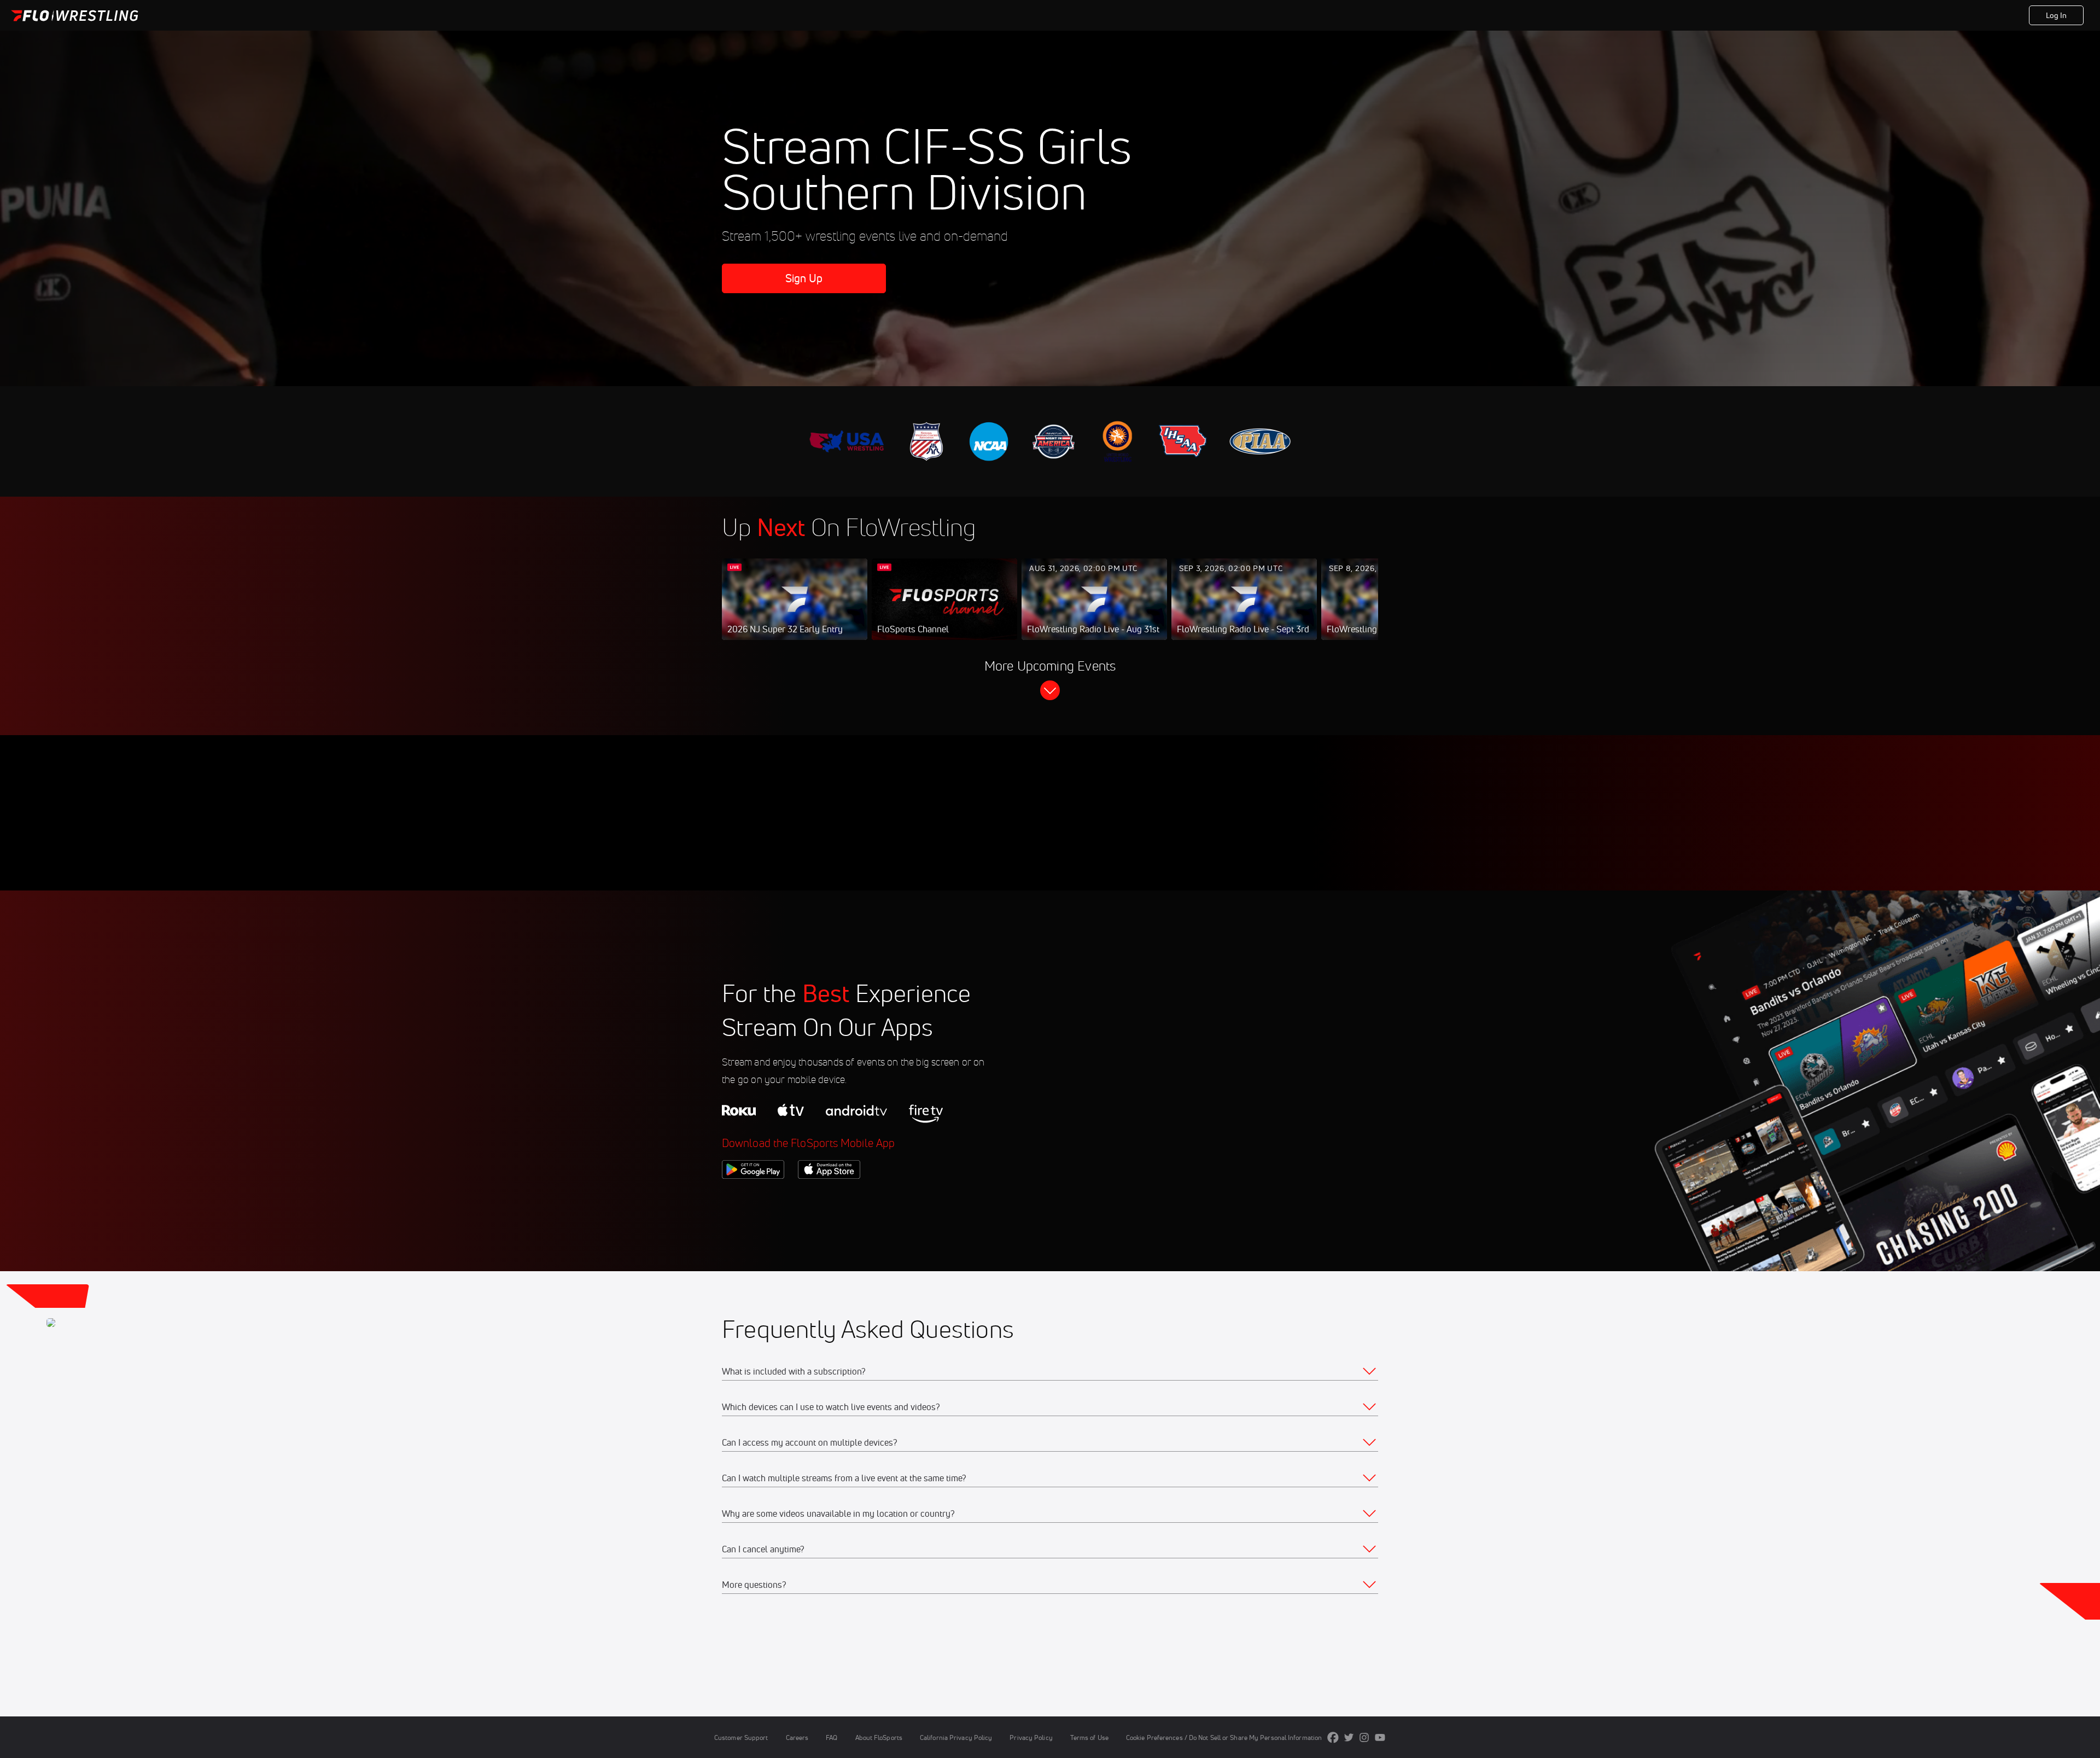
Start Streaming (795, 610)
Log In (2057, 15)
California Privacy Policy (956, 1737)
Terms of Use (1089, 1737)
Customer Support (741, 1737)
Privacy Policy (1031, 1737)
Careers (797, 1737)
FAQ (832, 1737)
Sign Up (804, 278)
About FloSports (879, 1737)
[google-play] (753, 1197)
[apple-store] (829, 1197)
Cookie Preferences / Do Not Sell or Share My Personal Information (1224, 1737)
